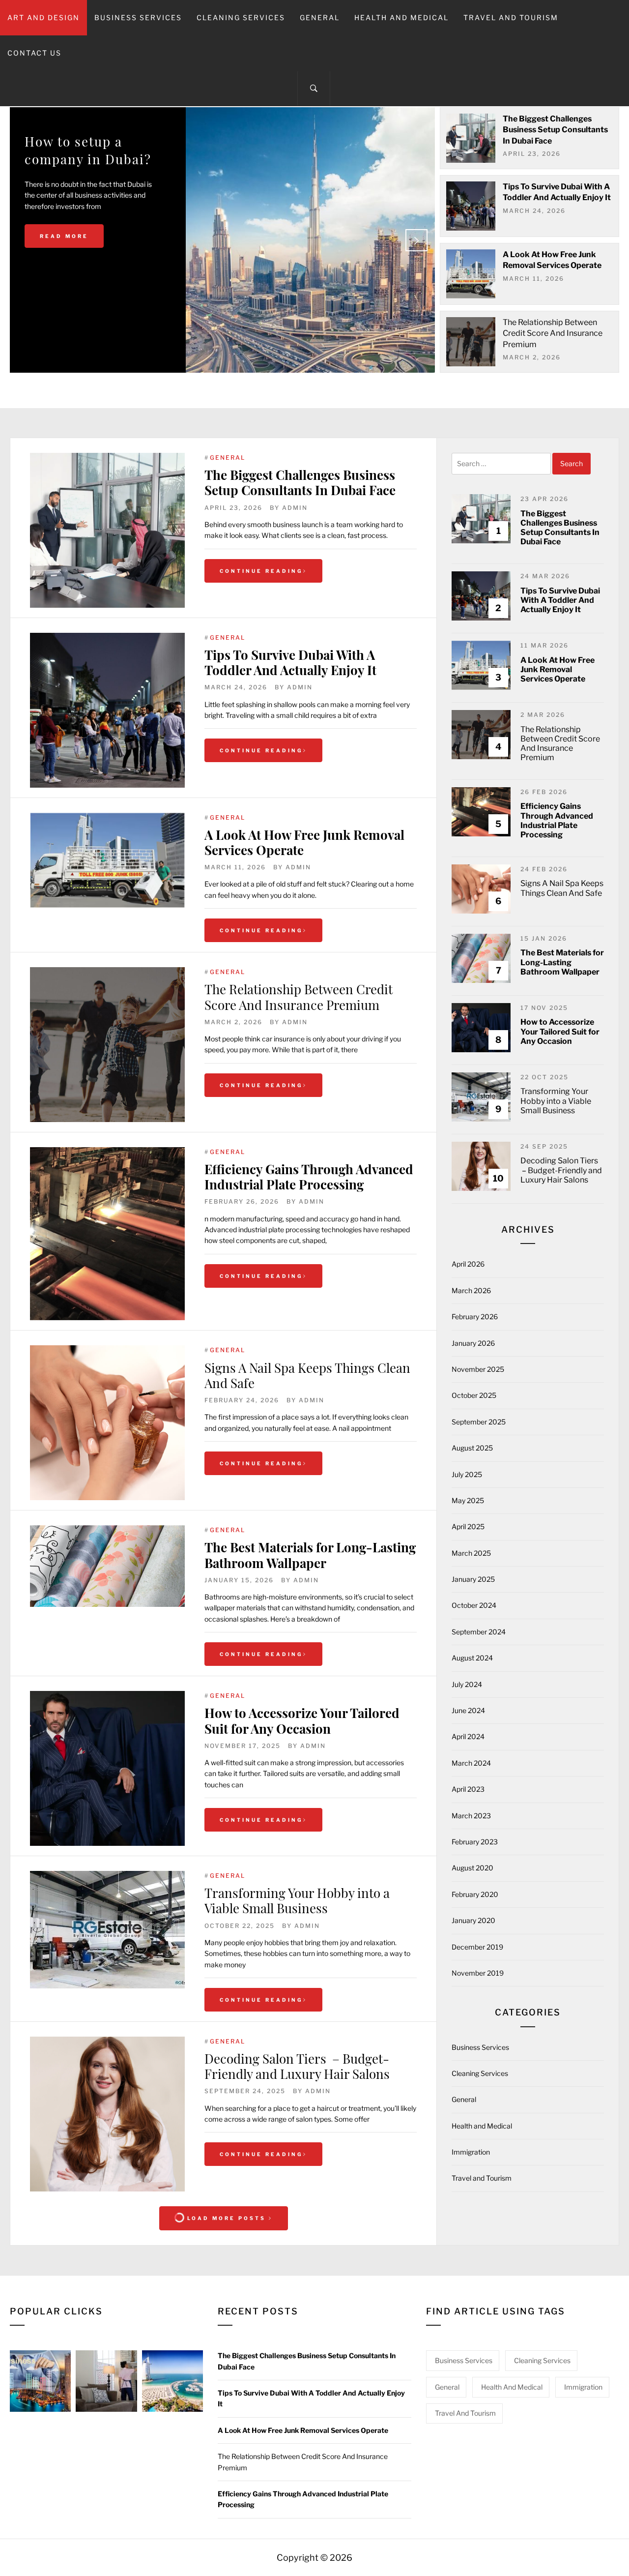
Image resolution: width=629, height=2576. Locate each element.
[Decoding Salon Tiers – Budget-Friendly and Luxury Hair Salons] (107, 2114)
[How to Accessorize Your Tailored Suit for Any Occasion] (107, 1768)
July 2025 (467, 1474)
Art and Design (43, 17)
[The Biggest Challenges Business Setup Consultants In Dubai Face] (107, 530)
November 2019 (478, 1973)
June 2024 (468, 1710)
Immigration (471, 2152)
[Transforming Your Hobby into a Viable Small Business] (107, 1930)
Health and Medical (401, 17)
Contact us (34, 53)
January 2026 (473, 1343)
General (320, 17)
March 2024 (471, 1763)
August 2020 (472, 1868)
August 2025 (472, 1448)
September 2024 (479, 1632)
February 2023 (475, 1842)
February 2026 (475, 1317)
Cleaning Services (241, 17)
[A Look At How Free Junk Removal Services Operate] (107, 860)
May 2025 (468, 1500)
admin (295, 508)
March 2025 (471, 1553)
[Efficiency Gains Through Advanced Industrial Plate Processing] (107, 1234)
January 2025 (473, 1579)
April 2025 (468, 1526)
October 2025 (474, 1395)
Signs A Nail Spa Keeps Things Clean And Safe (307, 1375)
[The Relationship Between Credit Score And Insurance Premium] (107, 1045)
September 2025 (479, 1422)
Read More (64, 272)
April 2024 (468, 1736)
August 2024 (472, 1658)
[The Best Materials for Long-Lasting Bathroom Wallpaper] (107, 1566)
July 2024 (467, 1684)
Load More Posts (227, 2218)
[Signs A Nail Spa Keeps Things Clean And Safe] (107, 1423)
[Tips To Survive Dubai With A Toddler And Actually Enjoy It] (107, 710)
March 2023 (471, 1816)
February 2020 (475, 1894)
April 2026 (468, 1264)
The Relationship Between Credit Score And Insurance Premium (553, 333)
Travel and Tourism (511, 17)
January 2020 (473, 1920)
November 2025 (478, 1369)
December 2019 (477, 1947)
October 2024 (474, 1605)
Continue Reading (261, 571)
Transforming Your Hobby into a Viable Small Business (297, 1900)
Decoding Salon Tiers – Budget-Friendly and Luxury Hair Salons (297, 2066)
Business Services (138, 17)
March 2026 (471, 1290)
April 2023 (468, 1789)
